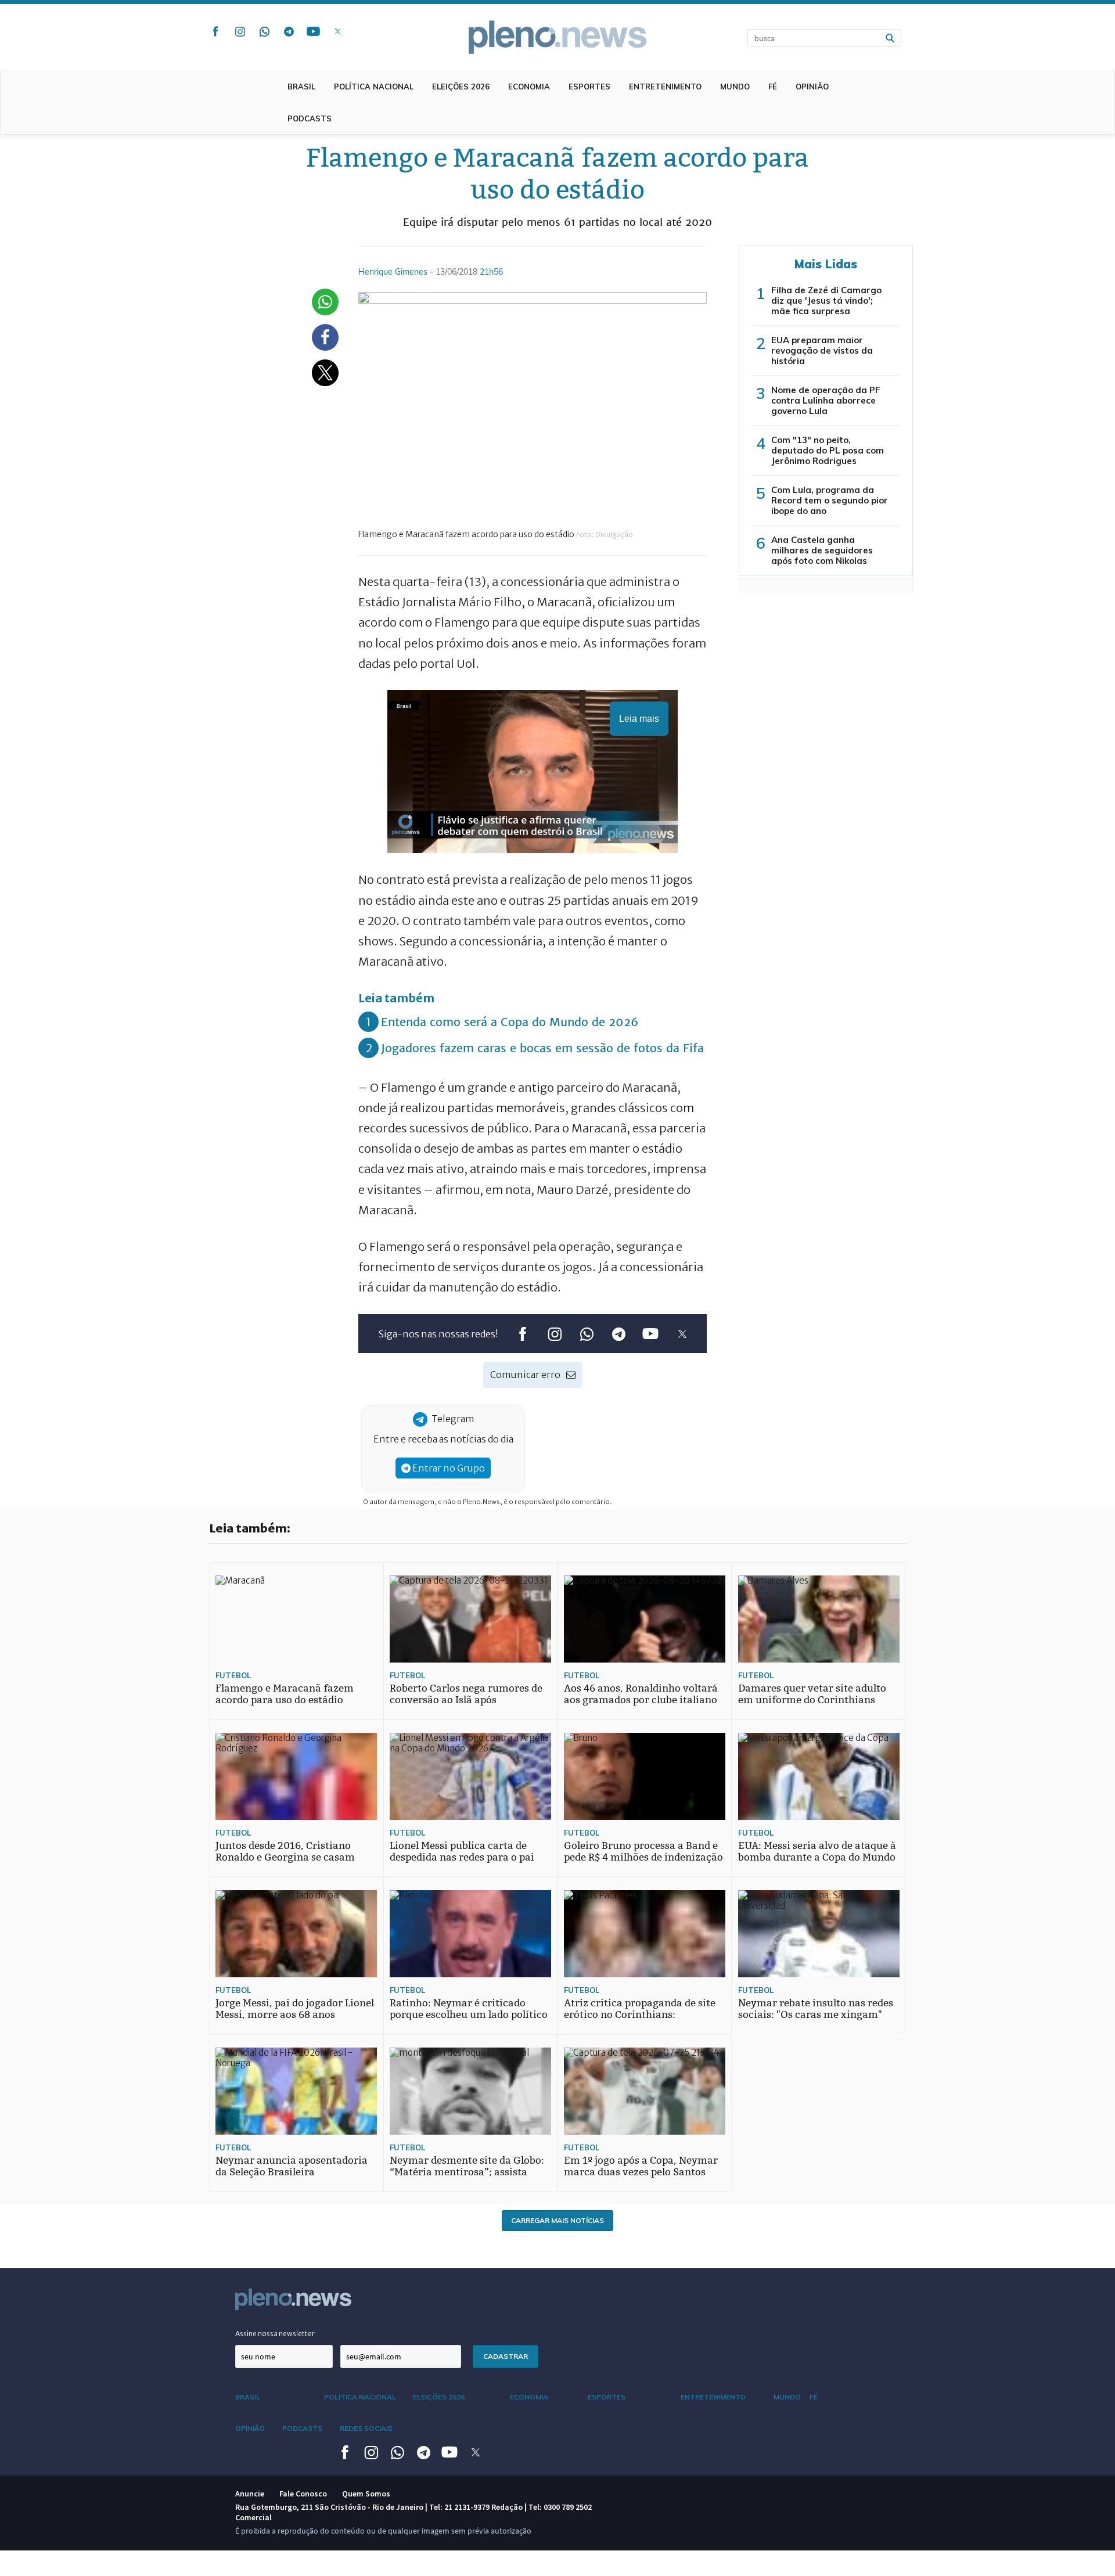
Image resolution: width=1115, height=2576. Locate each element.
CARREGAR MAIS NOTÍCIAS (557, 2220)
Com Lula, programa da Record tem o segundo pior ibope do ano (830, 500)
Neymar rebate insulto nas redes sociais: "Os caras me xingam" (816, 2009)
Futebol (233, 1675)
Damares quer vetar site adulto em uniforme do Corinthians (812, 1694)
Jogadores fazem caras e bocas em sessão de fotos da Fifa (542, 1048)
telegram (289, 31)
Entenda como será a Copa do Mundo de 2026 (510, 1022)
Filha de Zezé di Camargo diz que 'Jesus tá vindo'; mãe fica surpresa (826, 301)
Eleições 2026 (461, 87)
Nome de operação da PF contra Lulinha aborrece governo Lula (826, 400)
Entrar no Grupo (448, 1468)
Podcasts (310, 118)
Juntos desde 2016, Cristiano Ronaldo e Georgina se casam (285, 1852)
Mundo (735, 87)
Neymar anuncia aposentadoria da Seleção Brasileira (292, 2166)
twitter (337, 31)
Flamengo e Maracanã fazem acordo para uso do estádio (285, 1694)
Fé (773, 87)
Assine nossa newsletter (275, 2334)
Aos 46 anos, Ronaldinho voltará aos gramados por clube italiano (641, 1694)
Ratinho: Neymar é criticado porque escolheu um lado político (469, 2009)
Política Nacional (374, 87)
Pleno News (557, 37)
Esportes (589, 87)
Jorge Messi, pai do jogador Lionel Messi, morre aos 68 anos (295, 2009)
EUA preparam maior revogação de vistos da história (822, 350)
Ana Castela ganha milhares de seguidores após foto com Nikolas (822, 550)
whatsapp (264, 31)
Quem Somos (366, 2494)
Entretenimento (665, 87)
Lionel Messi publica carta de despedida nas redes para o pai (462, 1852)
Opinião (812, 87)
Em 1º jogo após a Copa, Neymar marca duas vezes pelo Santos (641, 2166)
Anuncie (250, 2494)
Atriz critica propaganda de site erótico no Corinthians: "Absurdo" (640, 2015)
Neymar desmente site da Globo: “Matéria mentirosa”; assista (467, 2166)
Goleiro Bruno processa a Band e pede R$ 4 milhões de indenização (643, 1852)
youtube (313, 31)
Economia (529, 87)
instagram (240, 31)
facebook (215, 31)
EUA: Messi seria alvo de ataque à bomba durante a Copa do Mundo (817, 1852)
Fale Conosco (303, 2494)
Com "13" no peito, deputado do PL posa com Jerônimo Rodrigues (828, 450)
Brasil (301, 87)
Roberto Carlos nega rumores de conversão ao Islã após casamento (466, 1700)
